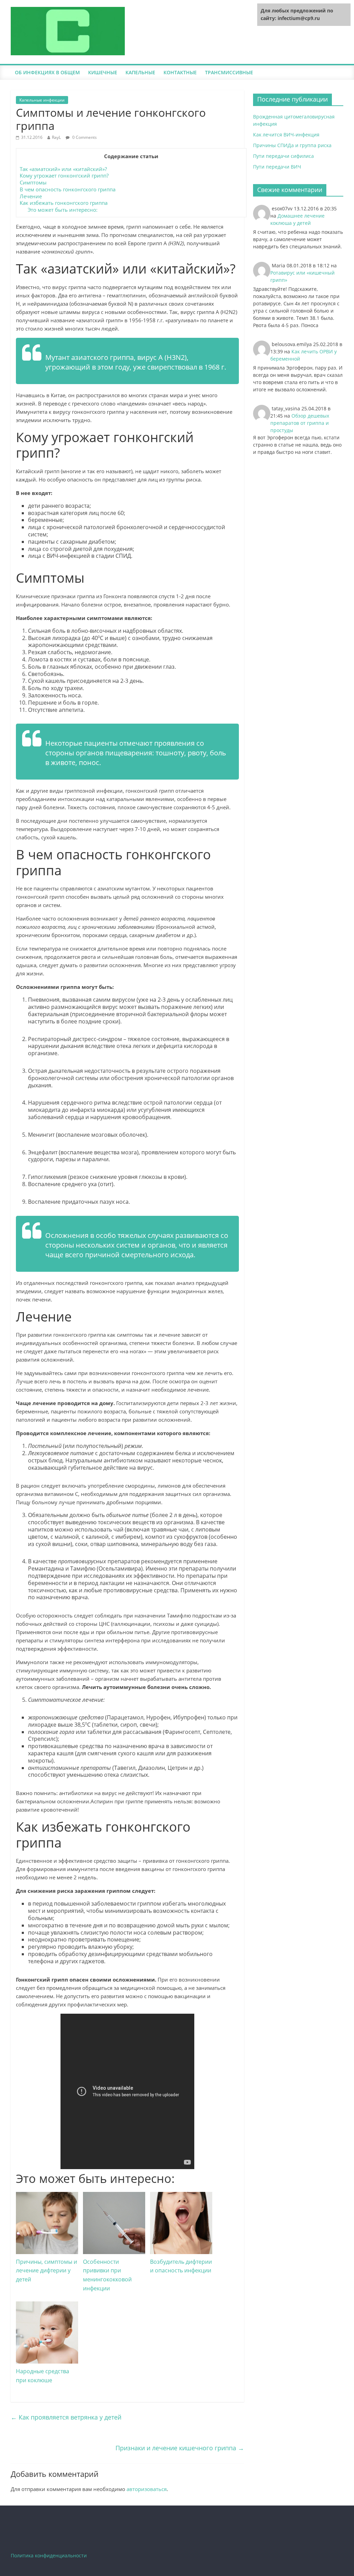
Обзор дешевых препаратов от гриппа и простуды (300, 423)
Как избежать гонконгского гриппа (64, 203)
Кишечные (103, 72)
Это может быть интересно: (63, 210)
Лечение (31, 196)
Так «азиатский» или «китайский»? (63, 169)
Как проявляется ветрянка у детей (66, 2417)
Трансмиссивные (229, 72)
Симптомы (33, 182)
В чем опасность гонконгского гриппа (68, 189)
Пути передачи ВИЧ (277, 167)
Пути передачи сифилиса (283, 156)
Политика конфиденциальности (49, 2555)
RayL (56, 137)
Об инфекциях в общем (47, 72)
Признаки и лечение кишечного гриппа (180, 2448)
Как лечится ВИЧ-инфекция (286, 135)
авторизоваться (147, 2489)
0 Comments (84, 137)
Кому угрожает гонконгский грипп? (64, 175)
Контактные (180, 72)
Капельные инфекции (42, 100)
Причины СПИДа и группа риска (292, 145)
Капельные (140, 72)
